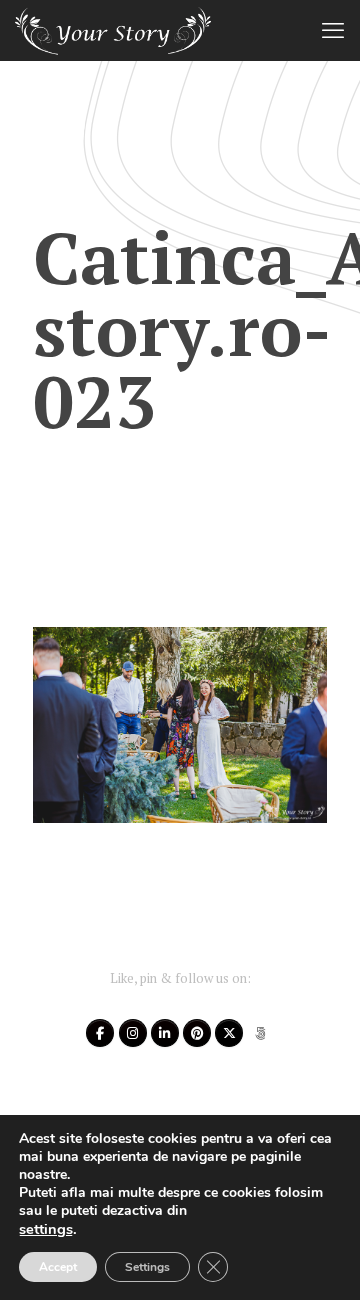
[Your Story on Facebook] (100, 1033)
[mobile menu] (333, 30)
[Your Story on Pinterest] (197, 1033)
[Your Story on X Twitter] (229, 1033)
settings (46, 1229)
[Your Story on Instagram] (133, 1033)
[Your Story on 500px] (261, 1033)
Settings (147, 1267)
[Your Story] (113, 30)
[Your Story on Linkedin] (165, 1033)
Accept (58, 1267)
